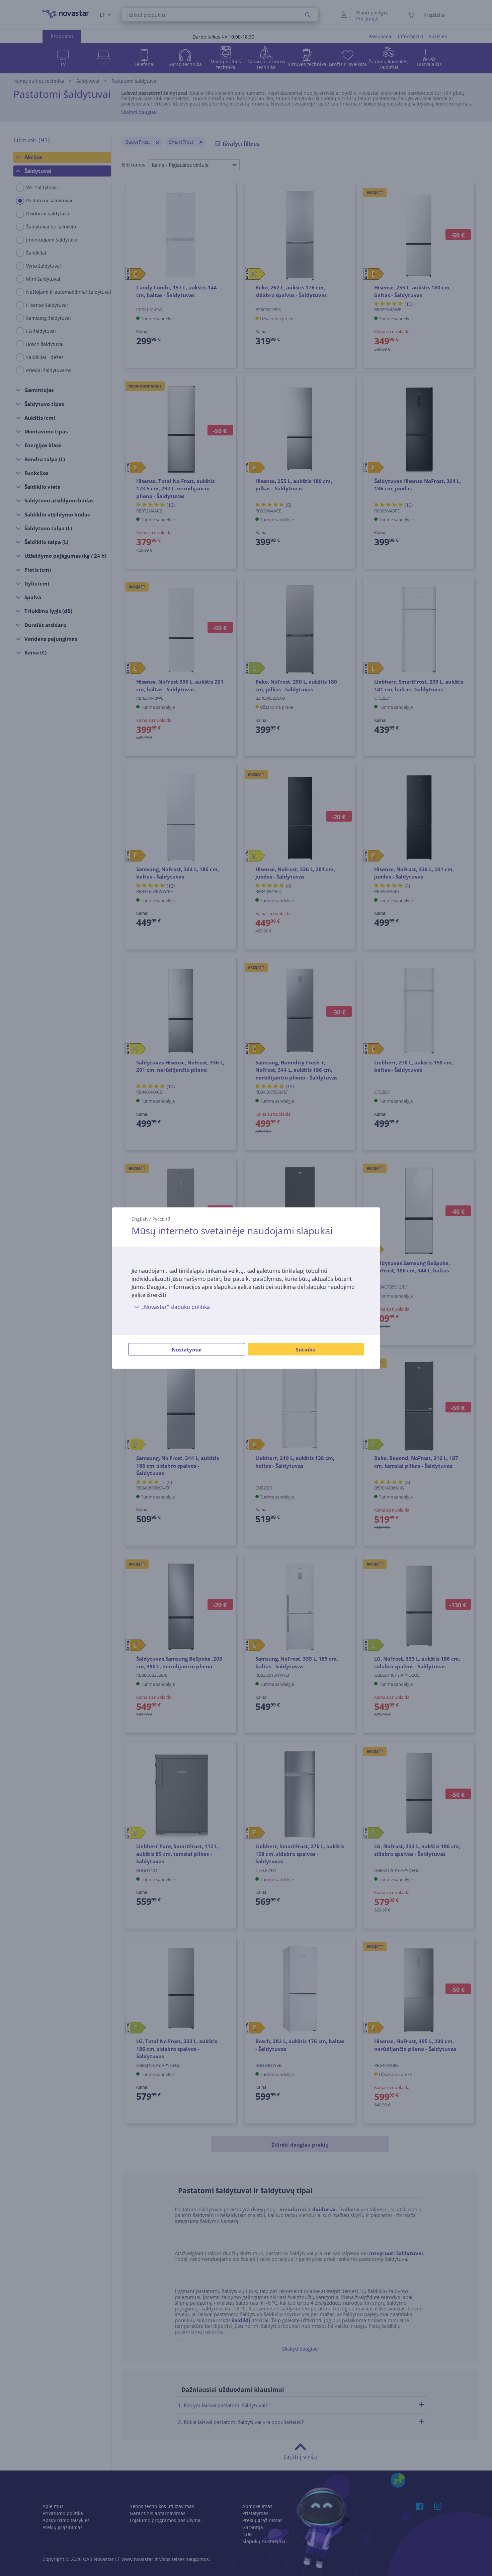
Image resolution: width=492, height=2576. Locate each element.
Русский (161, 1219)
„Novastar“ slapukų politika (176, 1307)
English (140, 1219)
